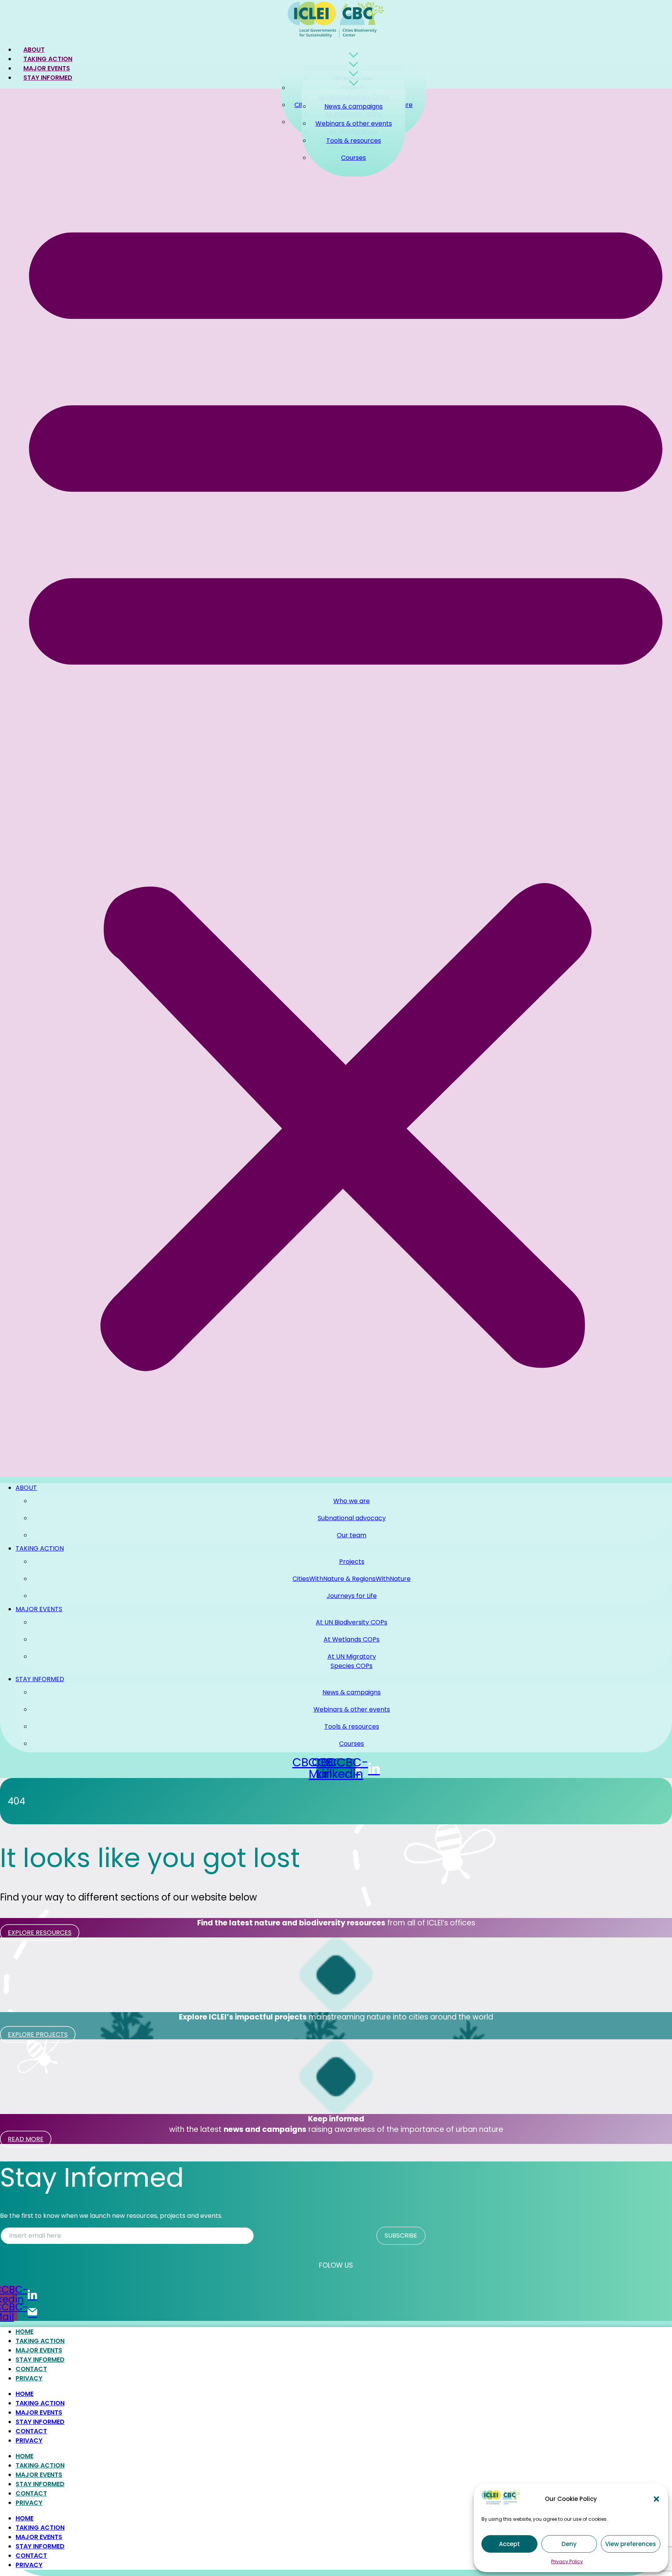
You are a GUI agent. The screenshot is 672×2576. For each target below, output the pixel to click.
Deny (569, 2544)
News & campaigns (353, 106)
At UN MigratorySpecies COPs (352, 1661)
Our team (352, 1535)
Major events (39, 1609)
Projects (352, 1562)
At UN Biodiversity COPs (352, 1622)
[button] (656, 2499)
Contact (31, 2369)
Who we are (352, 1501)
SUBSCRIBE (401, 2236)
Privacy (29, 2378)
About (26, 1488)
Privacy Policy (567, 2561)
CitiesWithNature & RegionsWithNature (352, 1579)
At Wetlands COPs (352, 1639)
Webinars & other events (354, 123)
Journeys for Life (352, 1596)
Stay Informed (40, 2360)
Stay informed (48, 78)
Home (24, 2332)
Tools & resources (354, 141)
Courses (353, 158)
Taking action (40, 1548)
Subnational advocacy (352, 1518)
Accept (509, 2544)
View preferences (631, 2544)
